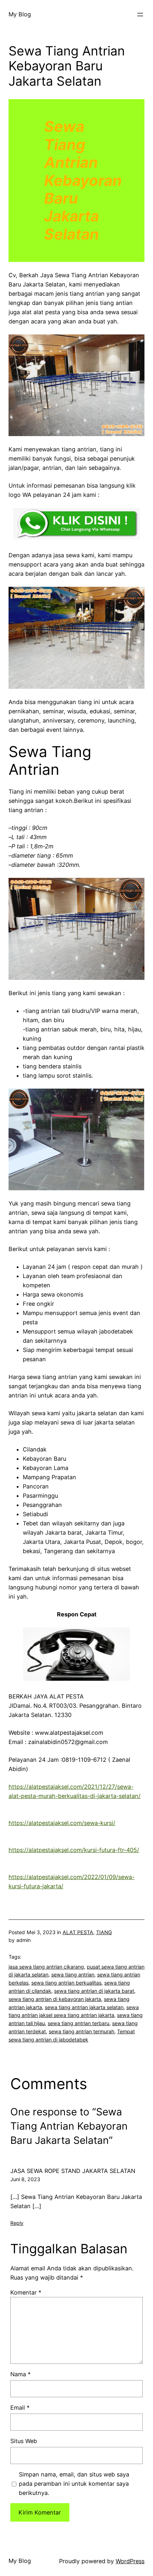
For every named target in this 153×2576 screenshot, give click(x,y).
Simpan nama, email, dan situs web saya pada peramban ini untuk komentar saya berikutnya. (74, 2484)
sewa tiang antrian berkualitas (66, 1983)
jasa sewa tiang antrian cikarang (46, 1967)
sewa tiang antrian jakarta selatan (84, 2007)
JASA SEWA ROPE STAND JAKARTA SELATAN (73, 2171)
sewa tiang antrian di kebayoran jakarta (55, 1999)
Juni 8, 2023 (25, 2179)
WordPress (130, 2561)
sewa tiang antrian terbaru (78, 2023)
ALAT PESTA (78, 1932)
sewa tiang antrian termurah (81, 2031)
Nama (20, 2374)
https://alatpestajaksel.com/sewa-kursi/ (62, 1823)
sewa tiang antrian (73, 1974)
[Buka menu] (140, 15)
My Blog (20, 14)
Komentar (26, 2292)
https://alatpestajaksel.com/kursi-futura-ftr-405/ (74, 1850)
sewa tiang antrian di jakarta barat (94, 1991)
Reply (17, 2223)
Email (20, 2408)
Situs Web (24, 2441)
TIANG (104, 1932)
